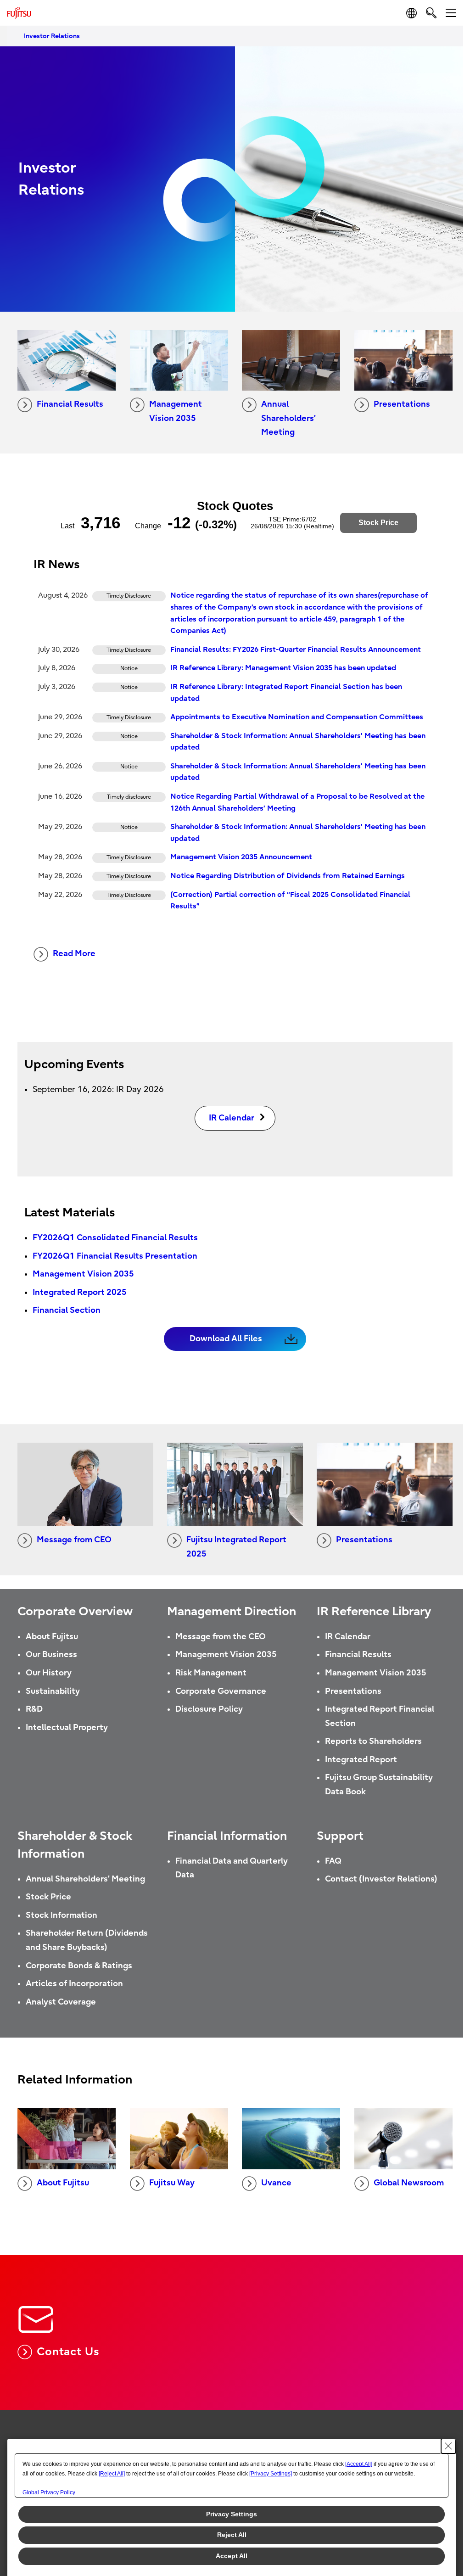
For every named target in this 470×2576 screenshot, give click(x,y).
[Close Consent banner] (448, 2446)
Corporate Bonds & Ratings (79, 1966)
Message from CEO (74, 1540)
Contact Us (68, 2352)
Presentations (402, 404)
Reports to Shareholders (373, 1741)
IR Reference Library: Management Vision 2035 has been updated (283, 668)
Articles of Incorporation (74, 1984)
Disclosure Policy (209, 1709)
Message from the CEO (221, 1637)
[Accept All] (359, 2464)
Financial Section (67, 1310)
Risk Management (211, 1673)
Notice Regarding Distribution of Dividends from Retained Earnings (288, 876)
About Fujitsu (52, 1637)
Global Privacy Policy (49, 2492)
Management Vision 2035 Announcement (241, 857)
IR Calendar (348, 1637)
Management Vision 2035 (176, 411)
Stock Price (48, 1897)
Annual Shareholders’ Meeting (288, 418)
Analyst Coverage (61, 2002)
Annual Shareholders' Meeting (85, 1879)
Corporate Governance (221, 1691)
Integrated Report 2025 (80, 1292)
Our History (49, 1673)
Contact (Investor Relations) (381, 1879)
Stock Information (62, 1915)
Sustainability (53, 1691)
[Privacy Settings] (271, 2474)
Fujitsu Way (172, 2183)
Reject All (232, 2535)
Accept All (232, 2556)
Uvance (276, 2183)
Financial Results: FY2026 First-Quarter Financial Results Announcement (296, 650)
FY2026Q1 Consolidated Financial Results (115, 1238)
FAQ (333, 1861)
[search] (431, 13)
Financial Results (70, 404)
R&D (34, 1709)
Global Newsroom (409, 2183)
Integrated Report (361, 1760)
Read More (74, 954)
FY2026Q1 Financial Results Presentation (115, 1256)
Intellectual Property (67, 1728)
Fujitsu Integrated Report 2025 (236, 1547)
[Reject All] (112, 2474)
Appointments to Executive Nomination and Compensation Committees (297, 717)
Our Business (51, 1655)
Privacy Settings (232, 2514)
